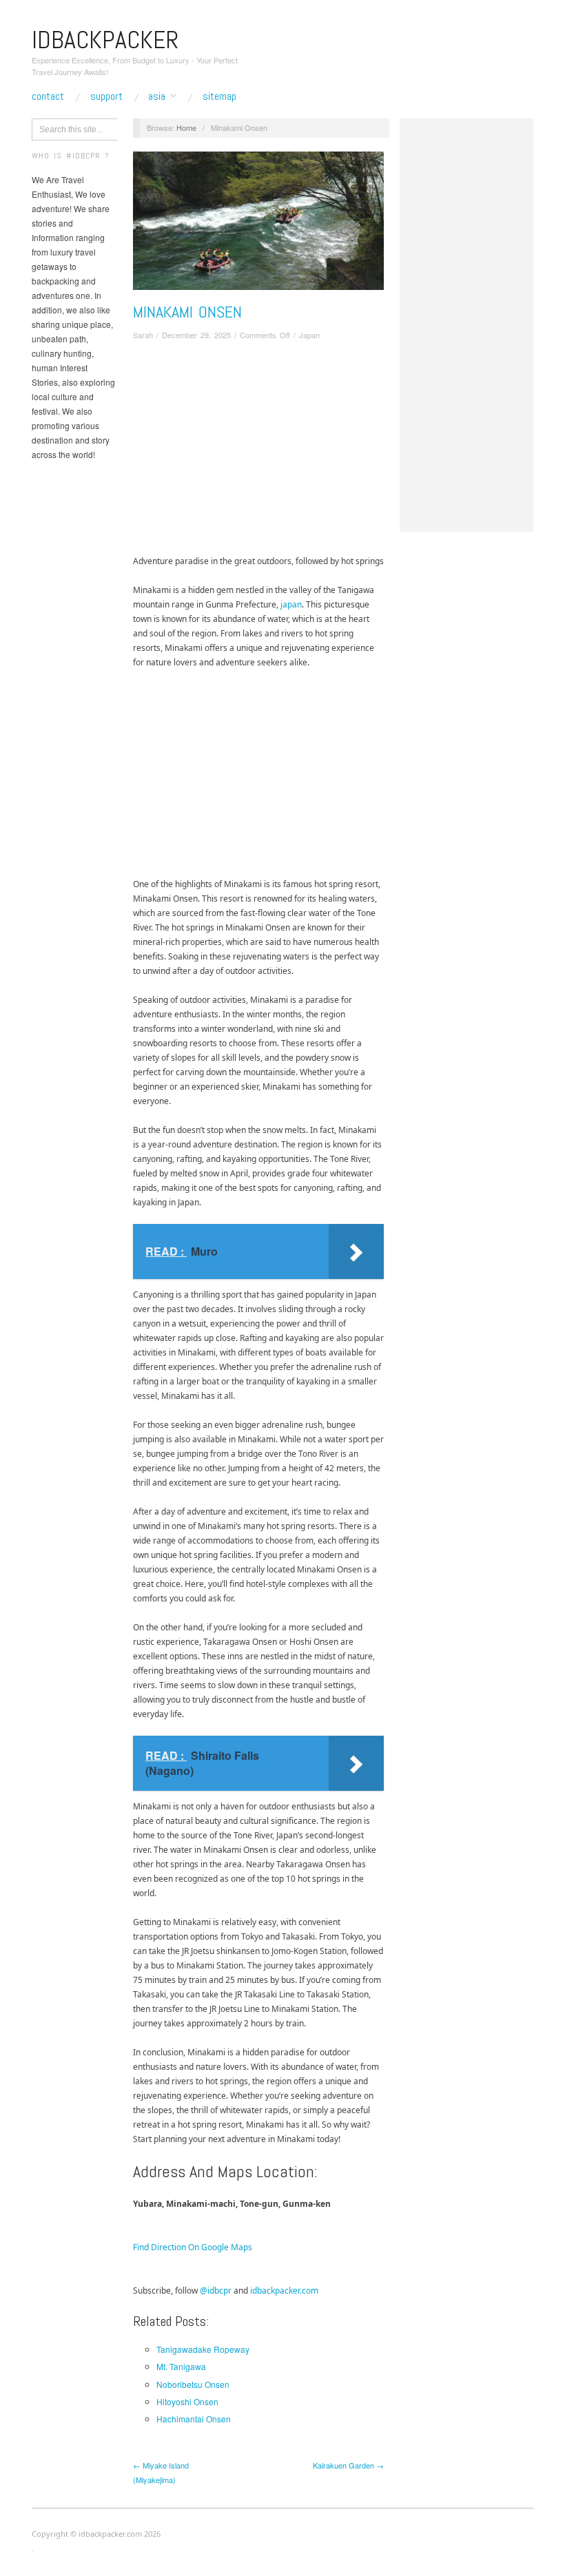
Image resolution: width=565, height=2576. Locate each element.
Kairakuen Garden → (348, 2465)
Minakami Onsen (187, 312)
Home (186, 127)
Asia (157, 96)
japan (291, 604)
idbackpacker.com (284, 2291)
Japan (309, 335)
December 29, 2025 (196, 335)
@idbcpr (216, 2291)
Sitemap (219, 96)
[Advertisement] (258, 450)
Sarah (143, 335)
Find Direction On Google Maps (193, 2247)
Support (106, 96)
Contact (48, 96)
